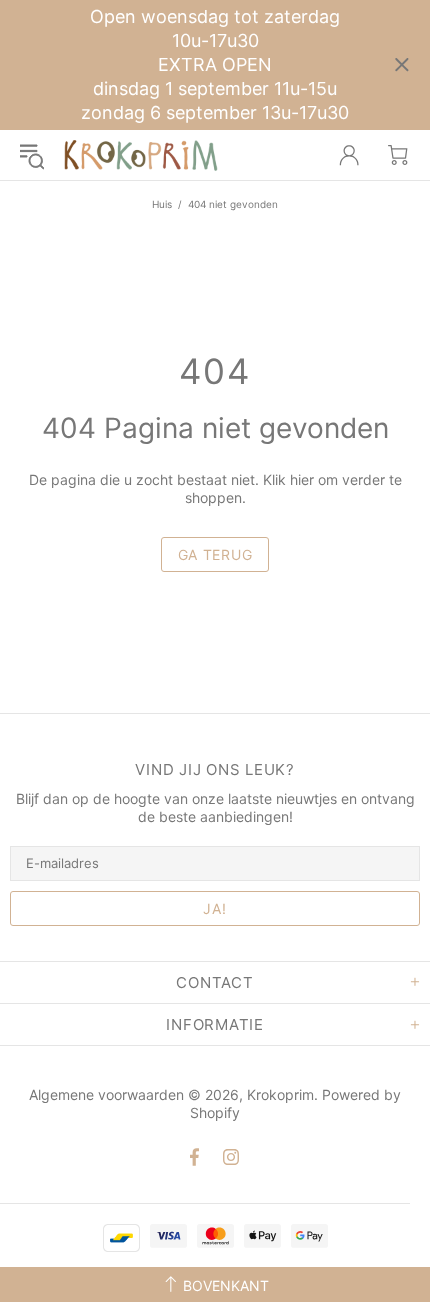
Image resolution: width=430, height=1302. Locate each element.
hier (302, 479)
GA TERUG (215, 554)
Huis (162, 204)
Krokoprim (141, 155)
